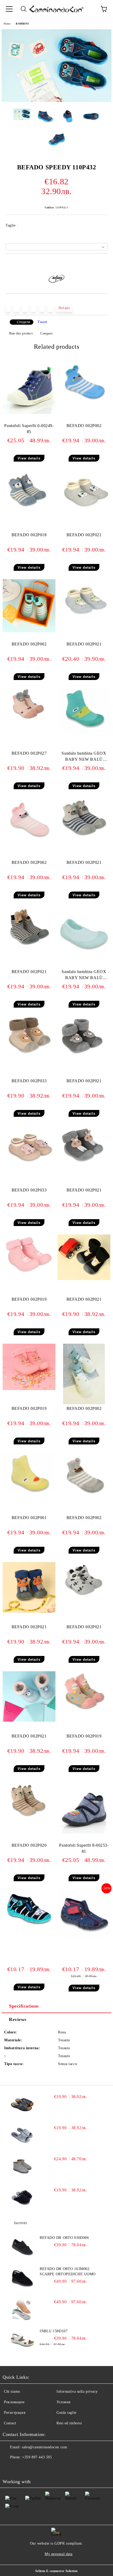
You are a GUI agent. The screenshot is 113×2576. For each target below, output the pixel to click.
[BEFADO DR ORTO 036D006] (22, 2247)
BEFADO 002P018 (29, 535)
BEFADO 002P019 (29, 1299)
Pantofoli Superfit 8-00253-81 (84, 1848)
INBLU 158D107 (54, 2331)
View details (29, 458)
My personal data (59, 2554)
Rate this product (21, 333)
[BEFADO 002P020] (29, 1819)
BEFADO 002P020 (29, 1845)
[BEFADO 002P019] (29, 1273)
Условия (63, 2402)
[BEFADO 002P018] (29, 508)
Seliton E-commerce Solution (56, 2571)
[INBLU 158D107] (22, 2340)
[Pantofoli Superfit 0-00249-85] (29, 413)
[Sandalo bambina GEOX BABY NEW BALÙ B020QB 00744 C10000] (84, 727)
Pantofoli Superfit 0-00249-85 (29, 429)
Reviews (18, 2019)
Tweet (42, 322)
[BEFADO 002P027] (29, 721)
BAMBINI (22, 24)
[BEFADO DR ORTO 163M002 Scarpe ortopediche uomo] (22, 2278)
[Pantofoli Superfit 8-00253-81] (84, 1832)
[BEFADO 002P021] (84, 508)
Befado (64, 308)
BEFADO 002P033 (29, 1081)
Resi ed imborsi (69, 2423)
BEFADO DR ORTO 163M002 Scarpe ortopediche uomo (68, 2271)
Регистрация (15, 2413)
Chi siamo (12, 2391)
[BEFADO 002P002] (84, 406)
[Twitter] (21, 2468)
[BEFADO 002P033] (29, 1054)
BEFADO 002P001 (29, 1518)
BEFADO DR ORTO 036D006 (64, 2238)
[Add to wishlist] (104, 262)
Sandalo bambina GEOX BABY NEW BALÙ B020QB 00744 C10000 (84, 757)
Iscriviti (21, 2223)
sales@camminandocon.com (44, 2447)
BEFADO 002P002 (84, 426)
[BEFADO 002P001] (29, 1491)
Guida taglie (66, 2413)
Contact (10, 2423)
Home (7, 24)
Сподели (24, 322)
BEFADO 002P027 (29, 753)
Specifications (24, 2006)
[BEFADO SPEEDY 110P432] (56, 101)
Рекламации (14, 2402)
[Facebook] (9, 2468)
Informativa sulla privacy (77, 2391)
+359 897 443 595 (37, 2457)
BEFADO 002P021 (84, 535)
